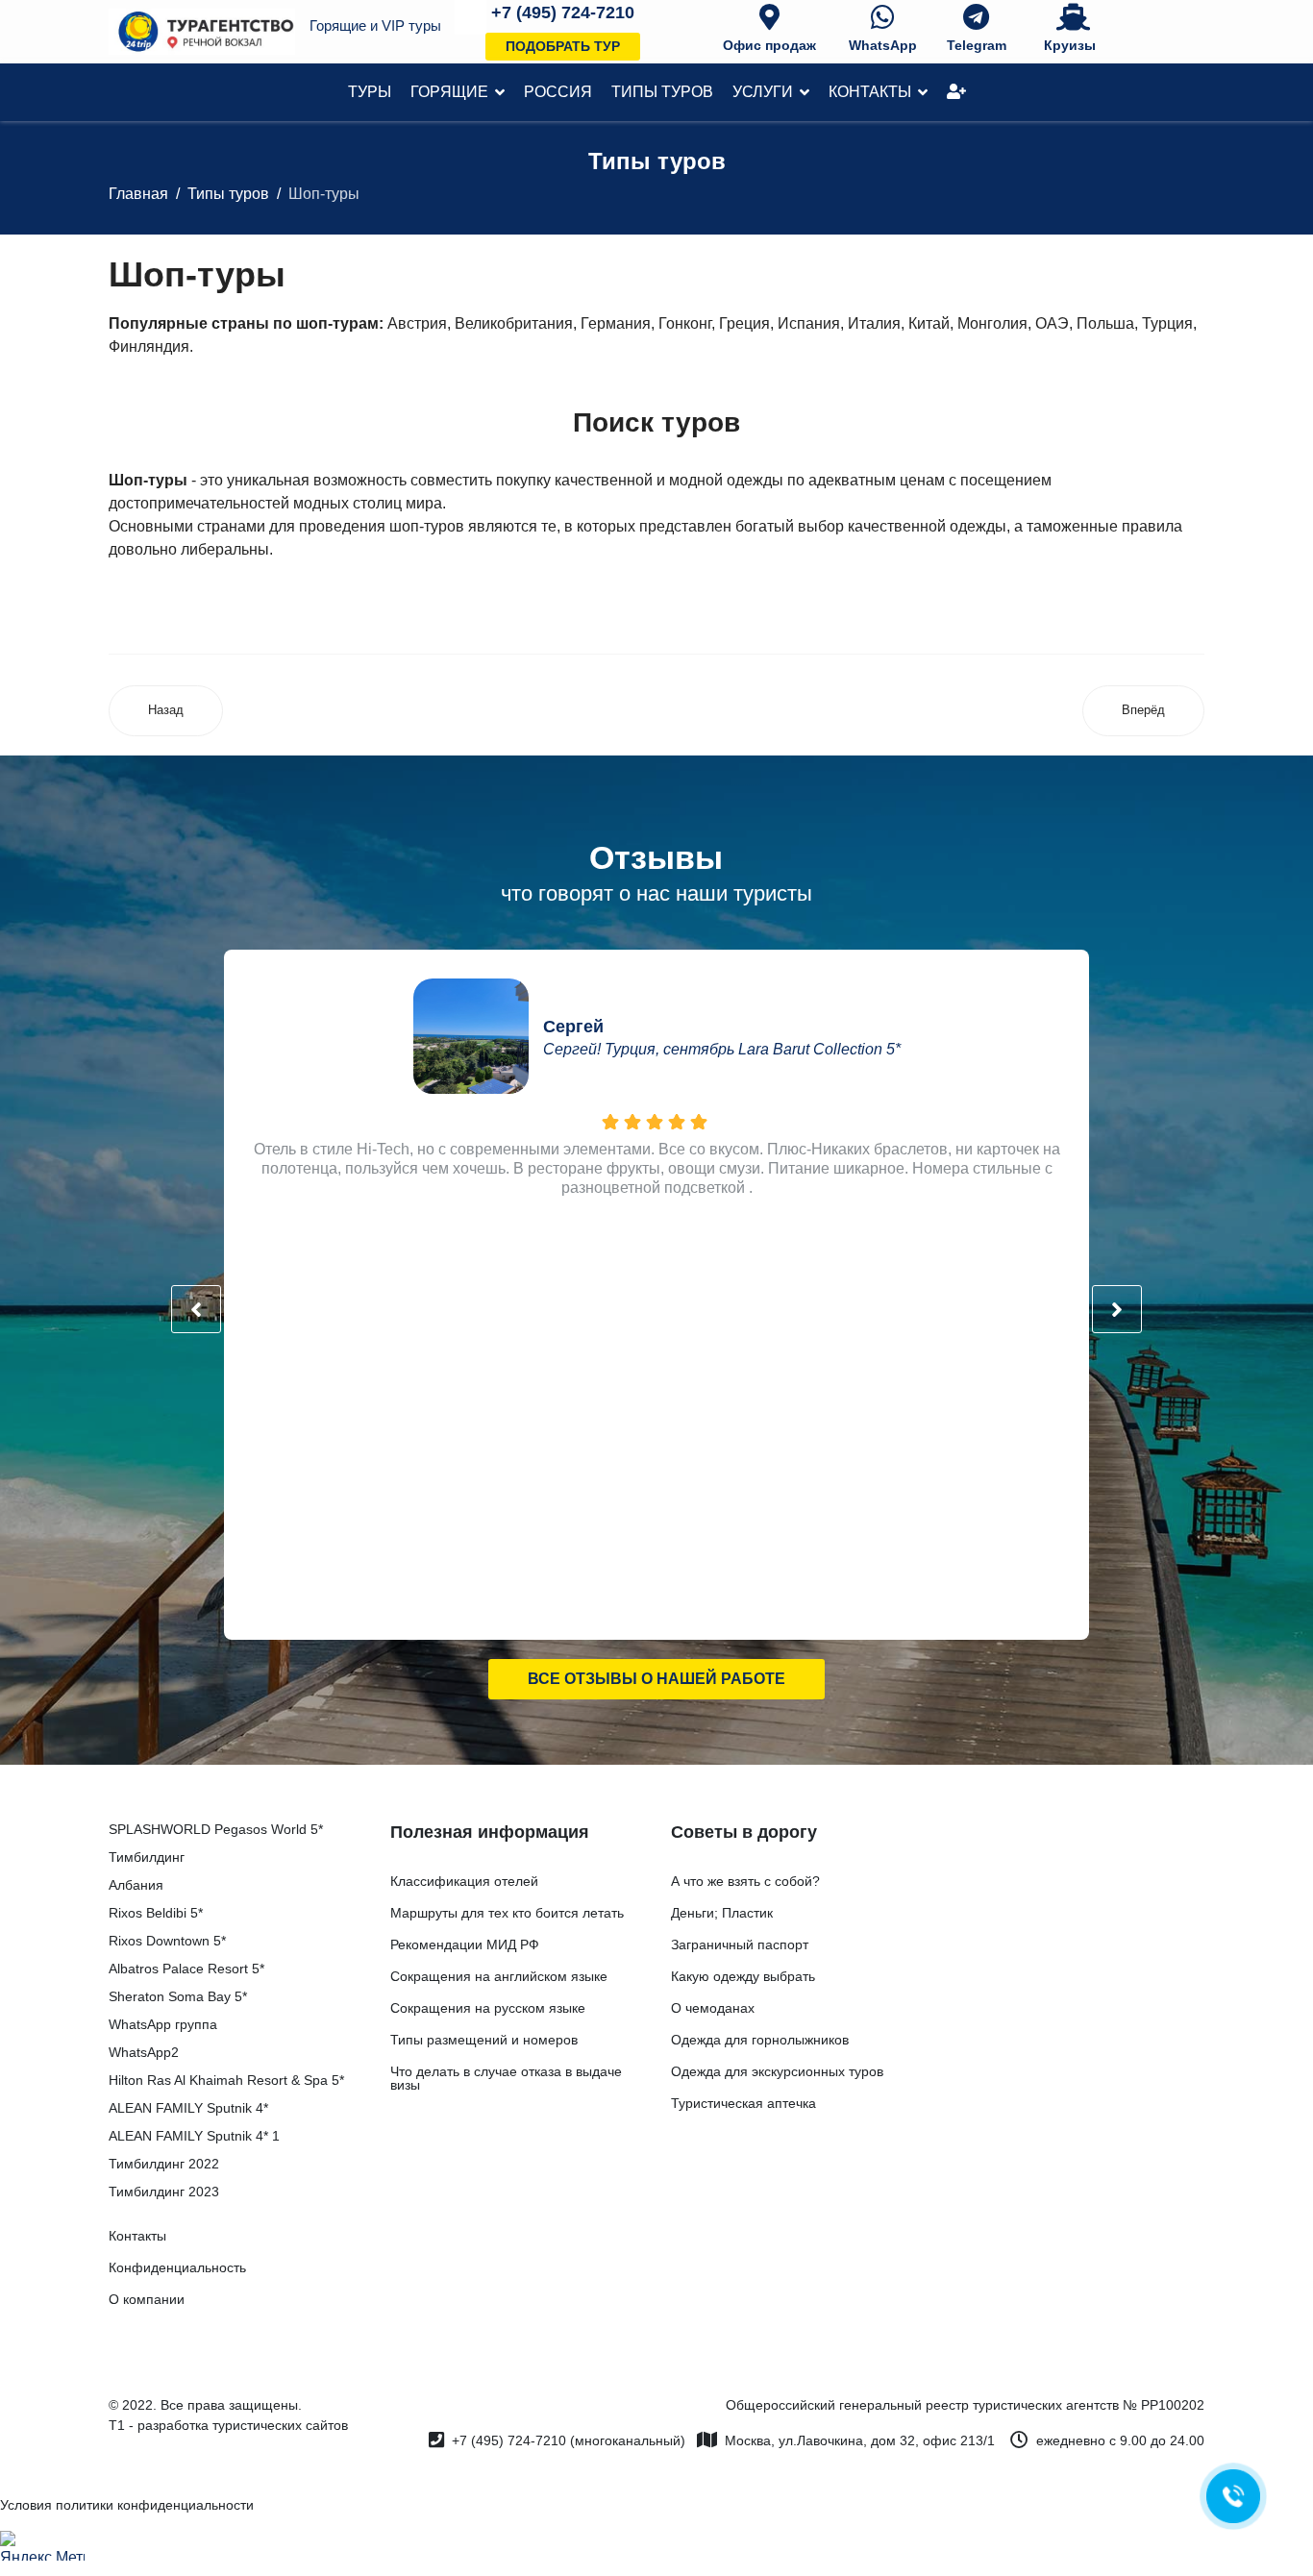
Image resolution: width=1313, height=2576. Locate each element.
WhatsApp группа (163, 2024)
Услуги (763, 92)
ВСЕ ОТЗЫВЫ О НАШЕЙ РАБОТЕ (656, 1679)
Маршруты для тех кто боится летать (507, 1913)
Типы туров (662, 92)
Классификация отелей (464, 1881)
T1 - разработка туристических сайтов (228, 2425)
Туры (370, 92)
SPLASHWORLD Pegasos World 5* (216, 1829)
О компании (147, 2299)
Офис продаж (769, 45)
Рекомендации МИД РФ (465, 1944)
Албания (136, 1885)
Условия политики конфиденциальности (127, 2505)
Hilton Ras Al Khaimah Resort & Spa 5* (226, 2080)
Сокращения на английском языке (499, 1976)
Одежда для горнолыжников (760, 2040)
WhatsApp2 (144, 2052)
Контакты (870, 92)
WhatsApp (883, 45)
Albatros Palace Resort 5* (186, 1969)
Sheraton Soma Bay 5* (178, 1996)
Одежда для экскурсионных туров (777, 2071)
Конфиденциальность (177, 2267)
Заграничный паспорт (740, 1944)
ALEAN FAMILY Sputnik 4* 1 (194, 2136)
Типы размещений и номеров (484, 2040)
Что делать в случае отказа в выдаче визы (506, 2078)
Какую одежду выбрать (743, 1976)
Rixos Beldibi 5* (156, 1913)
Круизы (1070, 45)
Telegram (977, 45)
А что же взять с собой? (745, 1881)
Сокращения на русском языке (488, 2008)
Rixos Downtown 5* (167, 1941)
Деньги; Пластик (722, 1913)
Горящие (449, 92)
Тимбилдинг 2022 (164, 2164)
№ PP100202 (1164, 2405)
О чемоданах (713, 2008)
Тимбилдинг (147, 1857)
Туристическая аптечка (743, 2103)
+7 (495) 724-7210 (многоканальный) (569, 2440)
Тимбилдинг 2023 (164, 2192)
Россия (558, 92)
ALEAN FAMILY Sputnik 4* (188, 2108)
